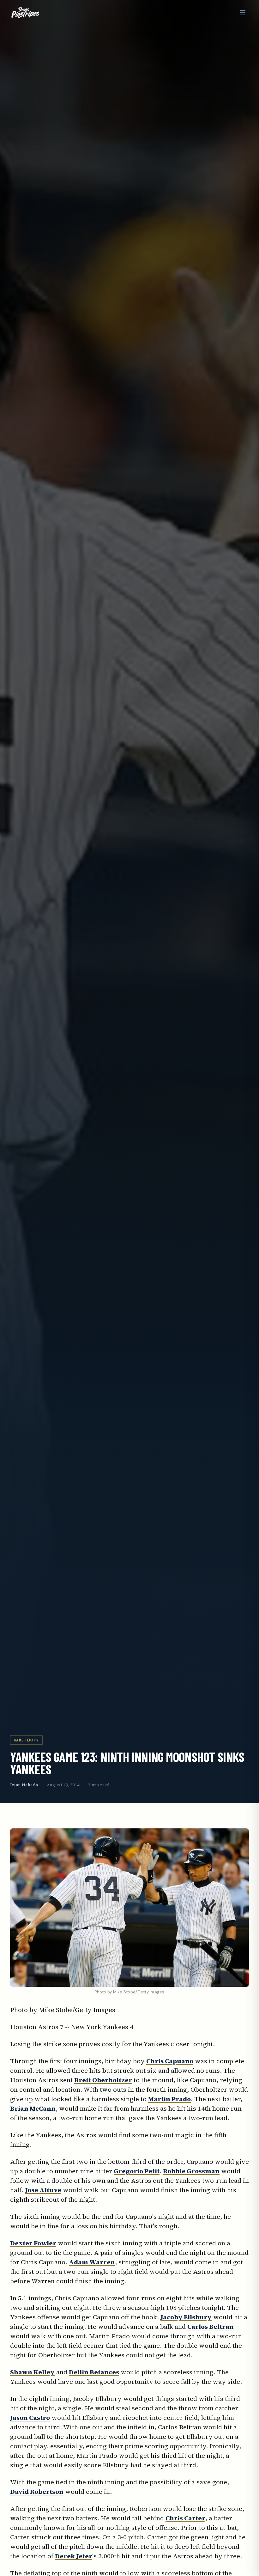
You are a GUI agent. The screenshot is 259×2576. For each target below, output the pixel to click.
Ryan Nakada (24, 1785)
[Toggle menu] (243, 13)
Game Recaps (26, 1740)
